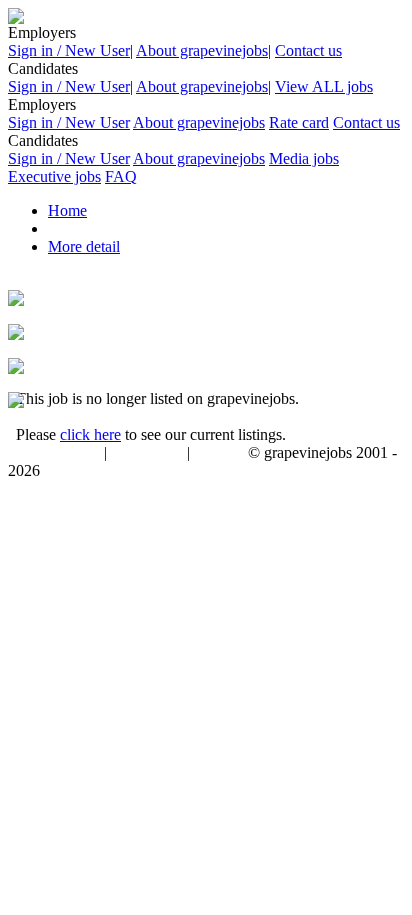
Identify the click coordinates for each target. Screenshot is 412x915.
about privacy (147, 454)
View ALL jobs (324, 86)
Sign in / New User (69, 50)
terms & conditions (52, 454)
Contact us (308, 50)
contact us (221, 454)
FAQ (121, 176)
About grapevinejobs (202, 50)
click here (90, 434)
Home (67, 210)
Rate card (299, 122)
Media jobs (304, 158)
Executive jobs (54, 176)
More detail (84, 246)
